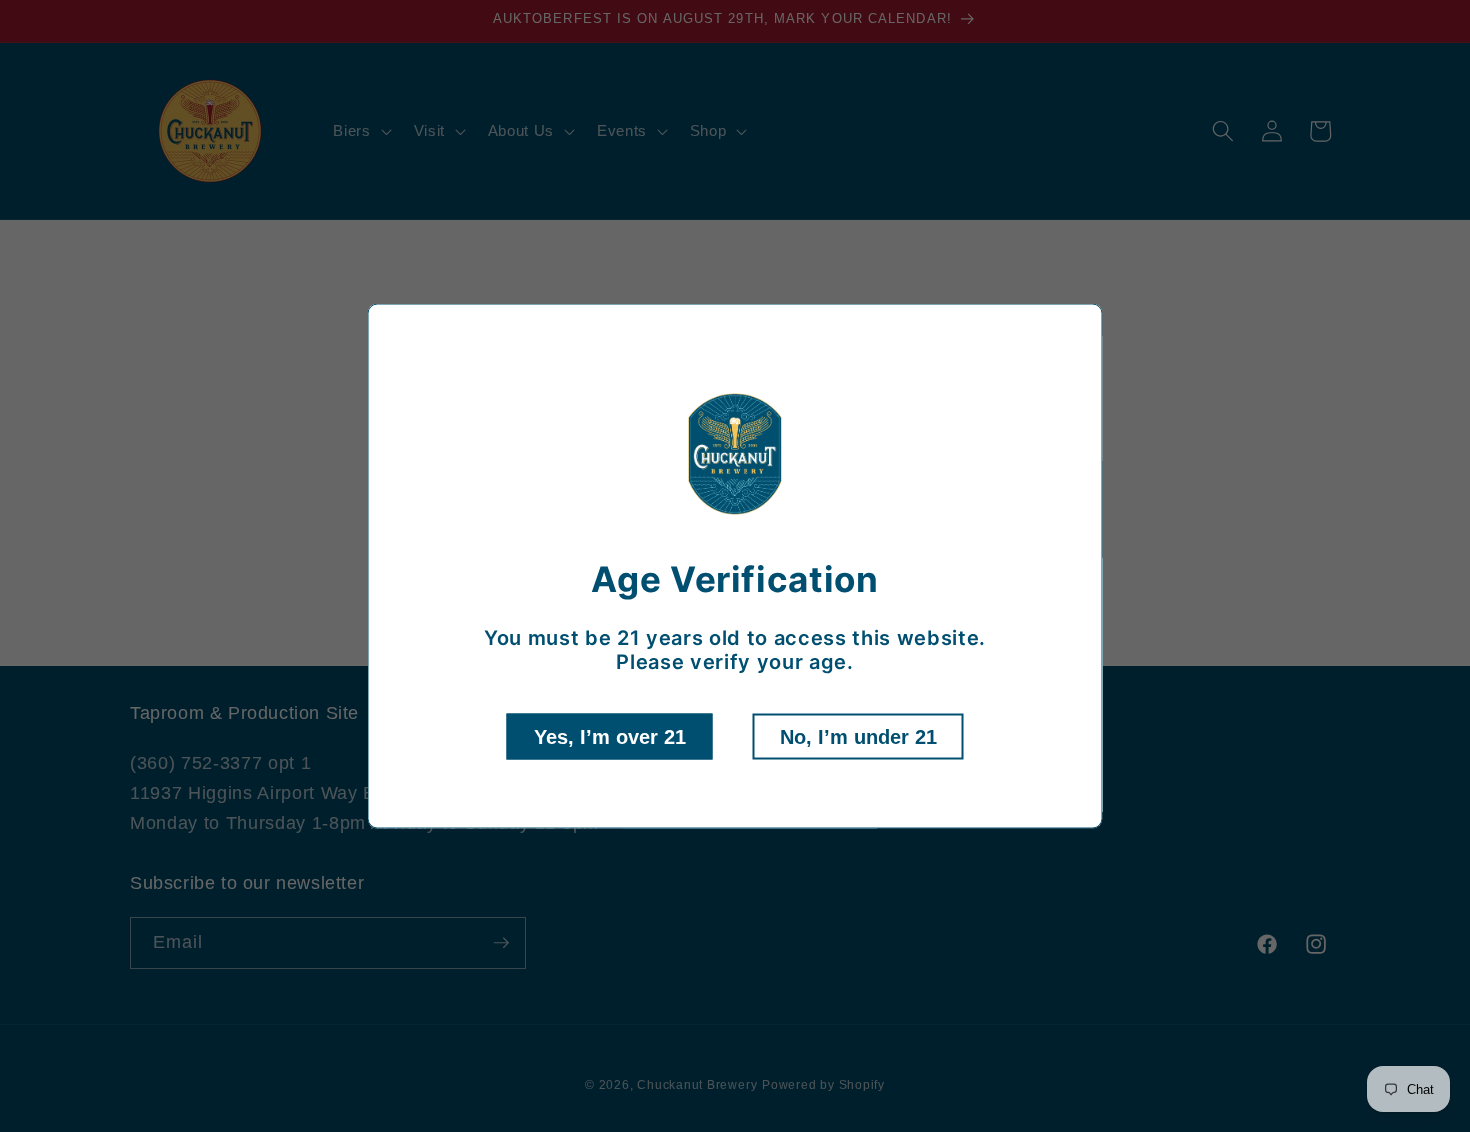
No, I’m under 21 (858, 736)
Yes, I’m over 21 (610, 736)
